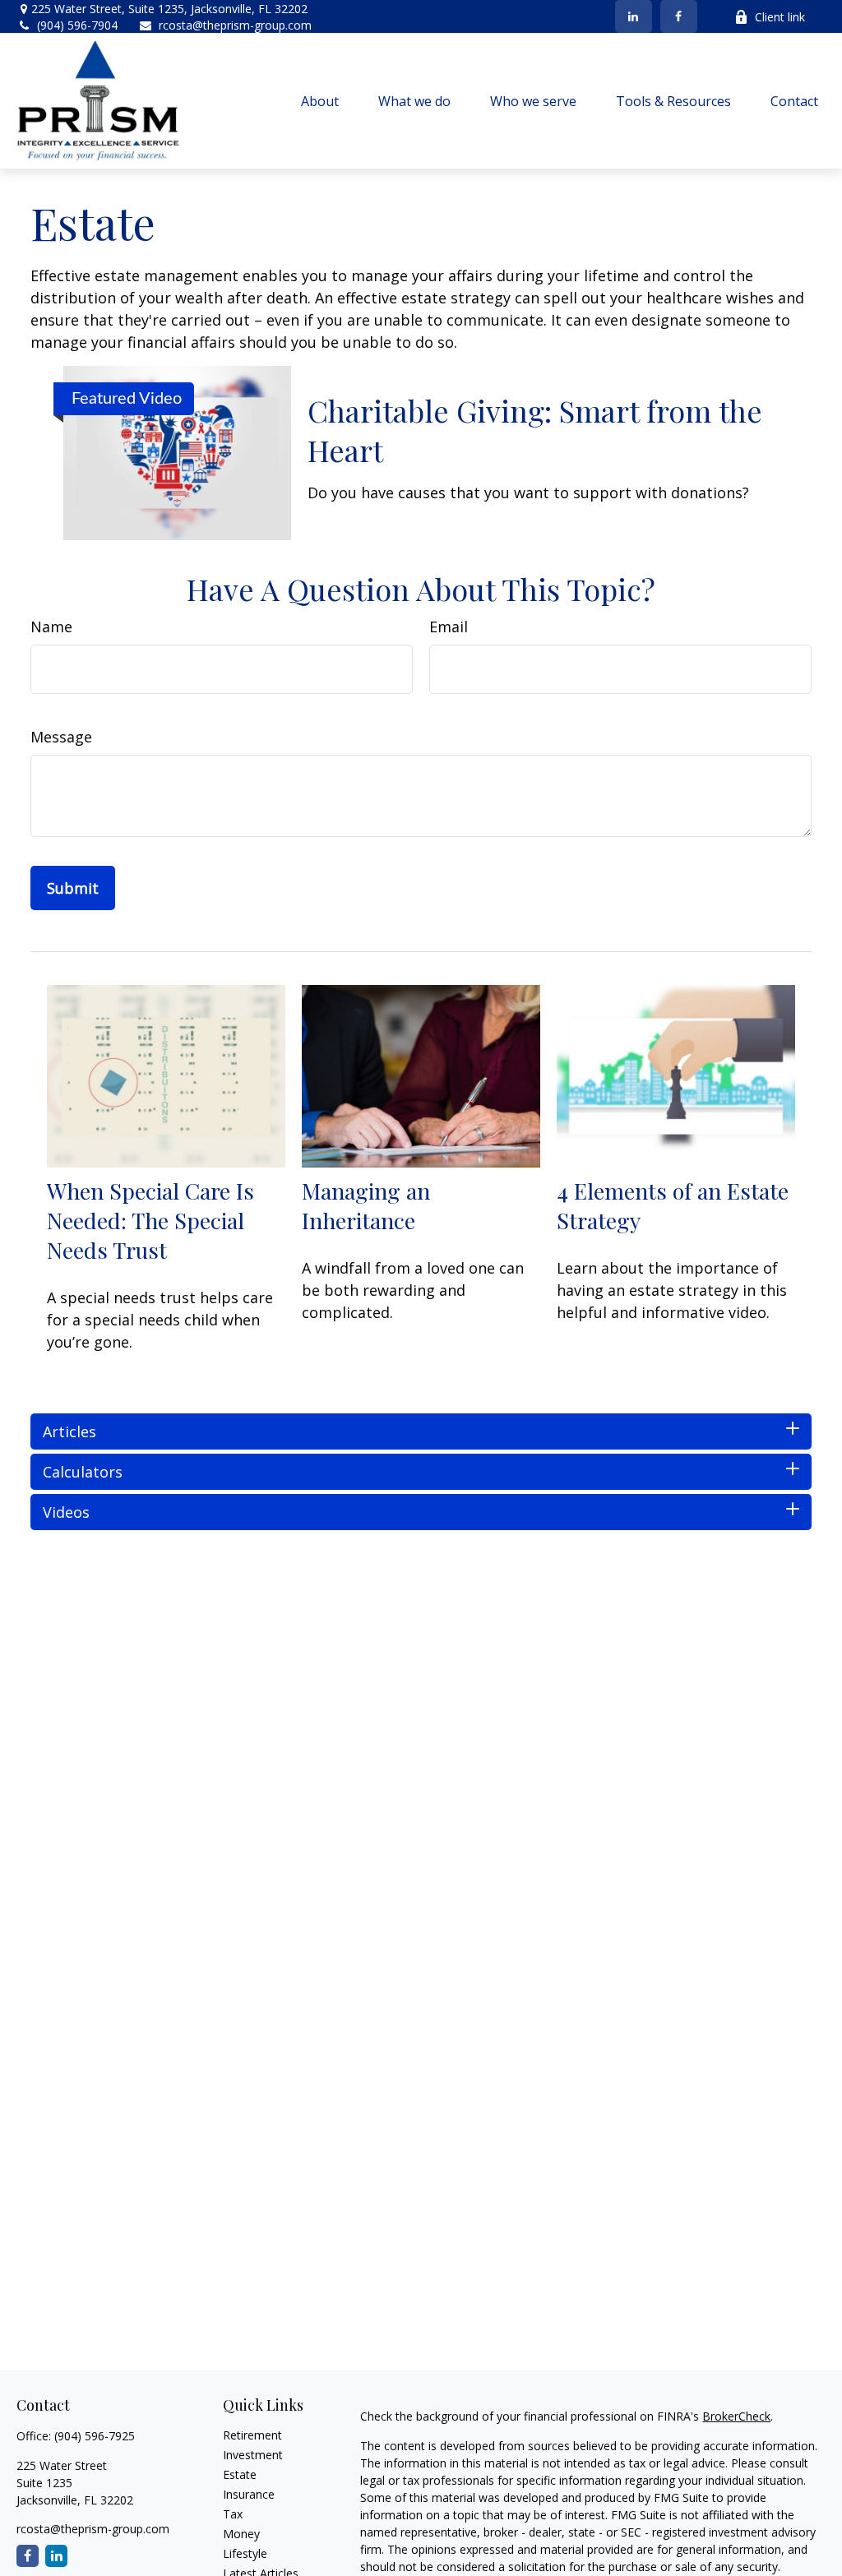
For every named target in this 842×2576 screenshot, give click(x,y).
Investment (253, 2455)
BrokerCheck (736, 2416)
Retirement (252, 2435)
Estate (240, 2474)
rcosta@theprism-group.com (235, 25)
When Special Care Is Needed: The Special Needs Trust (150, 1220)
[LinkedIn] (634, 16)
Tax (233, 2514)
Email (449, 627)
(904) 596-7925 (95, 2436)
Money (241, 2534)
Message (61, 737)
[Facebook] (679, 16)
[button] (320, 101)
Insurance (249, 2494)
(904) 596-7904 (77, 25)
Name (51, 627)
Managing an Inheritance (366, 1205)
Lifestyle (245, 2553)
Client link (780, 17)
